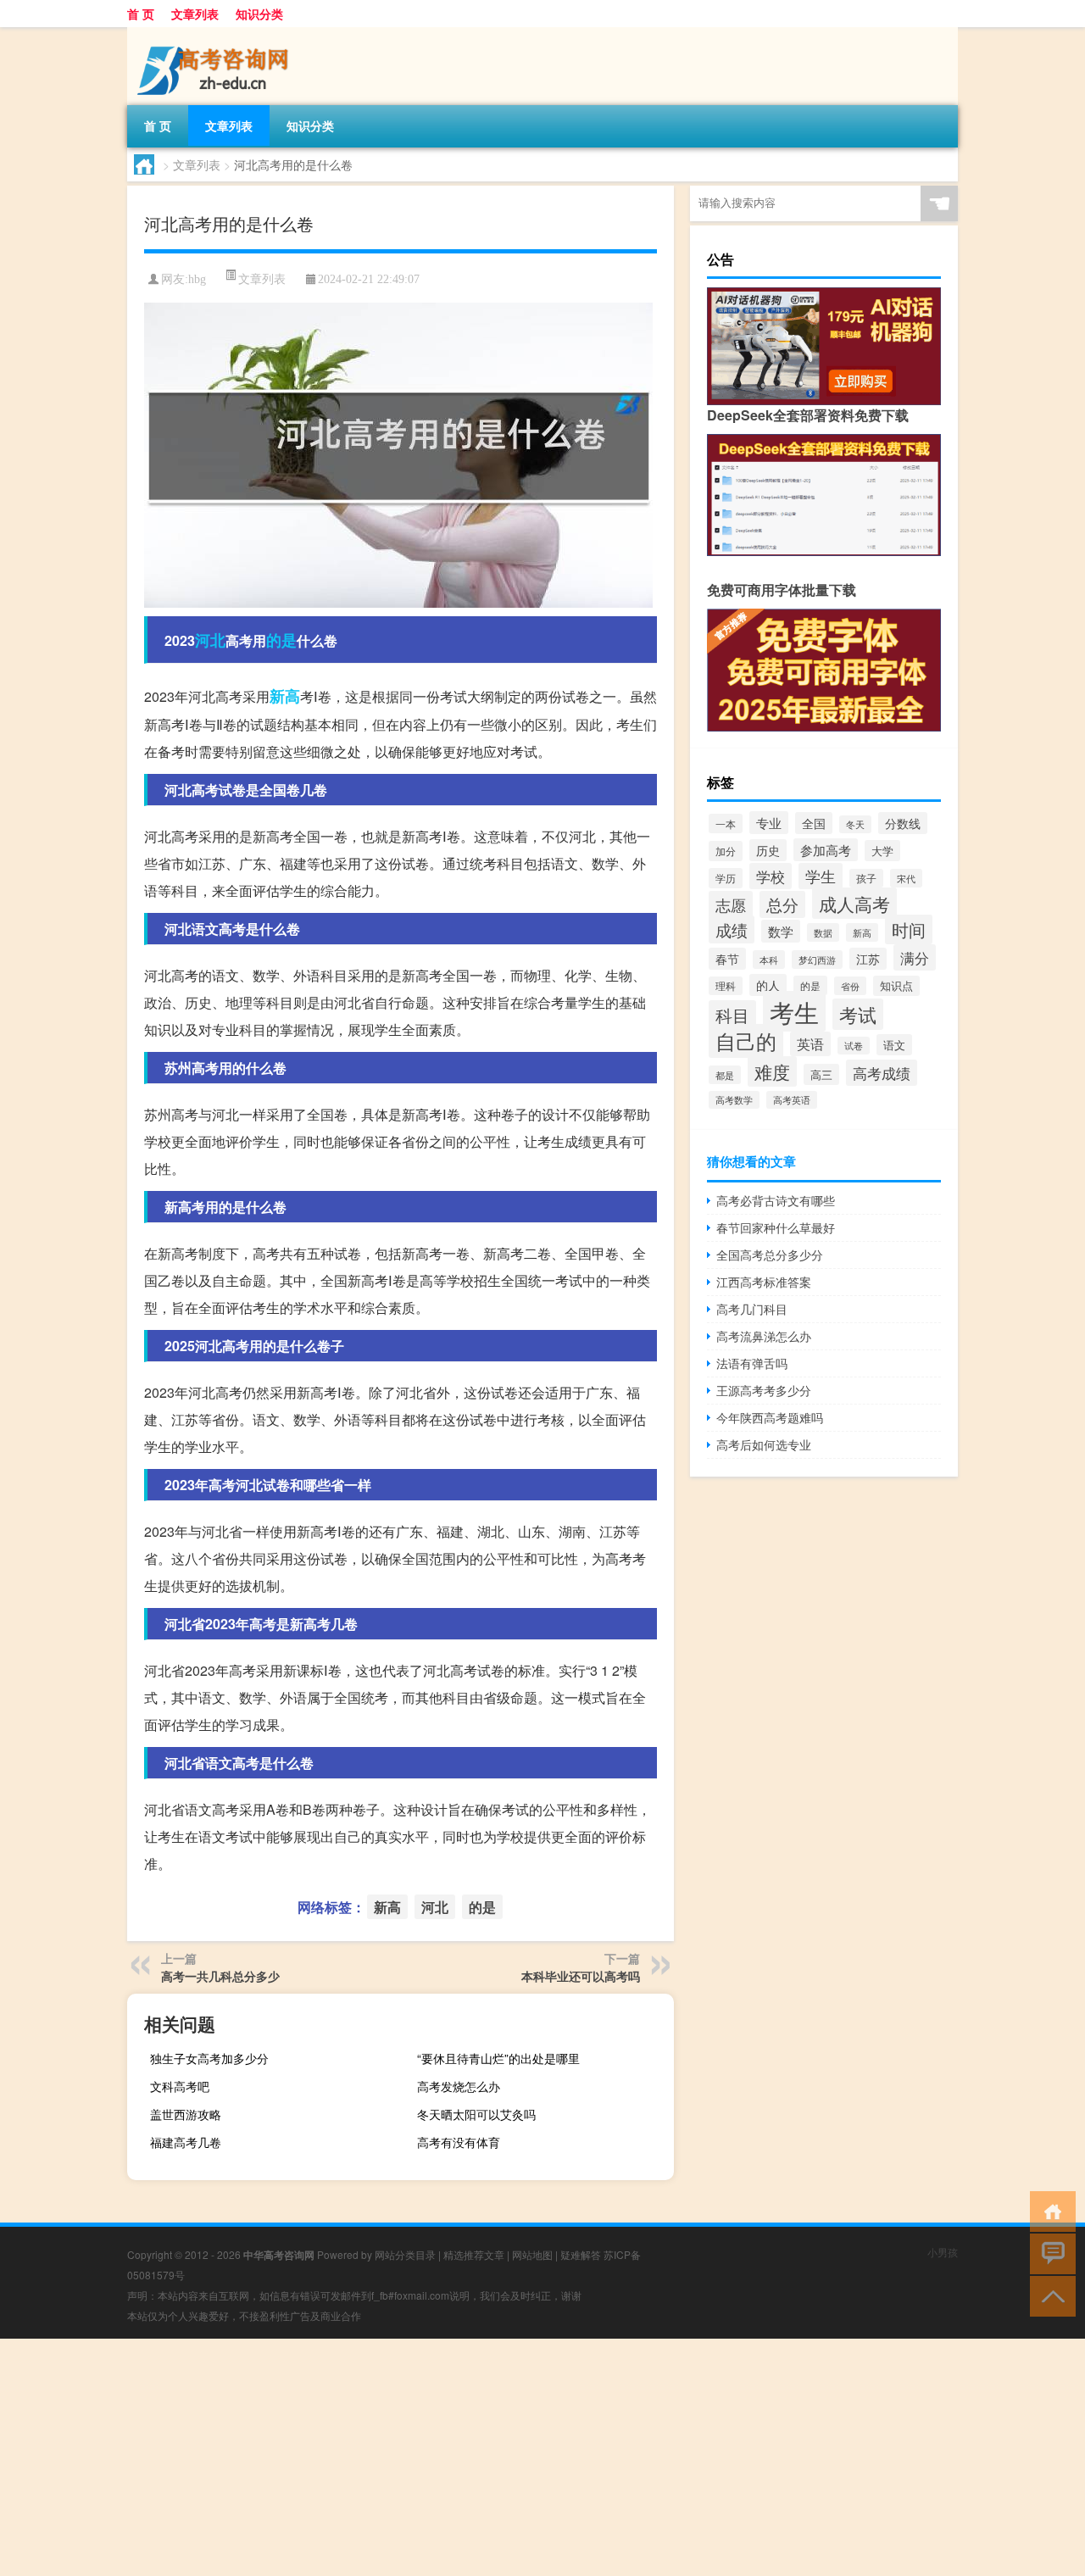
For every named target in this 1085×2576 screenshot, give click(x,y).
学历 (726, 878)
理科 (726, 986)
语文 (894, 1045)
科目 (732, 1015)
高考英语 (792, 1100)
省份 (850, 986)
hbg (197, 279)
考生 (794, 1011)
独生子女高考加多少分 (209, 2058)
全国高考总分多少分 (770, 1255)
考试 (858, 1014)
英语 (810, 1044)
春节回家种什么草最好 (776, 1227)
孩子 (866, 878)
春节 (727, 959)
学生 (821, 876)
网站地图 (532, 2254)
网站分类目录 (405, 2254)
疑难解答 (581, 2254)
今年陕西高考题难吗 (770, 1417)
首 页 (141, 14)
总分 (782, 904)
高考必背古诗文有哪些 (776, 1200)
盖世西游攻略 (186, 2114)
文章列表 (195, 14)
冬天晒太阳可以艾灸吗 (476, 2114)
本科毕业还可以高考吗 (581, 1976)
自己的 (746, 1041)
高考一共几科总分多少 (220, 1976)
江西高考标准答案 (764, 1282)
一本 (726, 823)
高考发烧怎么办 (459, 2086)
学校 (771, 876)
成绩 (732, 929)
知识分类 (259, 14)
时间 (909, 929)
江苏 (868, 959)
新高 (285, 696)
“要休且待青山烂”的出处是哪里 (498, 2058)
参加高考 (826, 850)
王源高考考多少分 (764, 1390)
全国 (814, 823)
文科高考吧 (180, 2086)
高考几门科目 (752, 1309)
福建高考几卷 (186, 2142)
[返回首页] (1049, 2210)
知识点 (896, 986)
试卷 (854, 1046)
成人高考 (854, 903)
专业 (769, 823)
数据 (823, 932)
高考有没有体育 (459, 2142)
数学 (781, 931)
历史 (768, 850)
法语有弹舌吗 (752, 1363)
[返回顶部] (1049, 2295)
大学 (882, 851)
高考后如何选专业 (764, 1444)
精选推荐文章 (474, 2254)
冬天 (855, 824)
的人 (768, 985)
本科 (769, 960)
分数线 (903, 823)
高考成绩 (882, 1073)
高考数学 (734, 1100)
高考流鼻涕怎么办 (764, 1336)
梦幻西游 (817, 960)
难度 (772, 1071)
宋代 (906, 878)
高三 (821, 1074)
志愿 (731, 904)
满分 (915, 957)
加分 (726, 851)
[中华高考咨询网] (216, 33)
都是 (725, 1075)
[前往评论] (1049, 2253)
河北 (210, 640)
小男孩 (943, 2252)
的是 (281, 640)
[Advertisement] (509, 2457)
